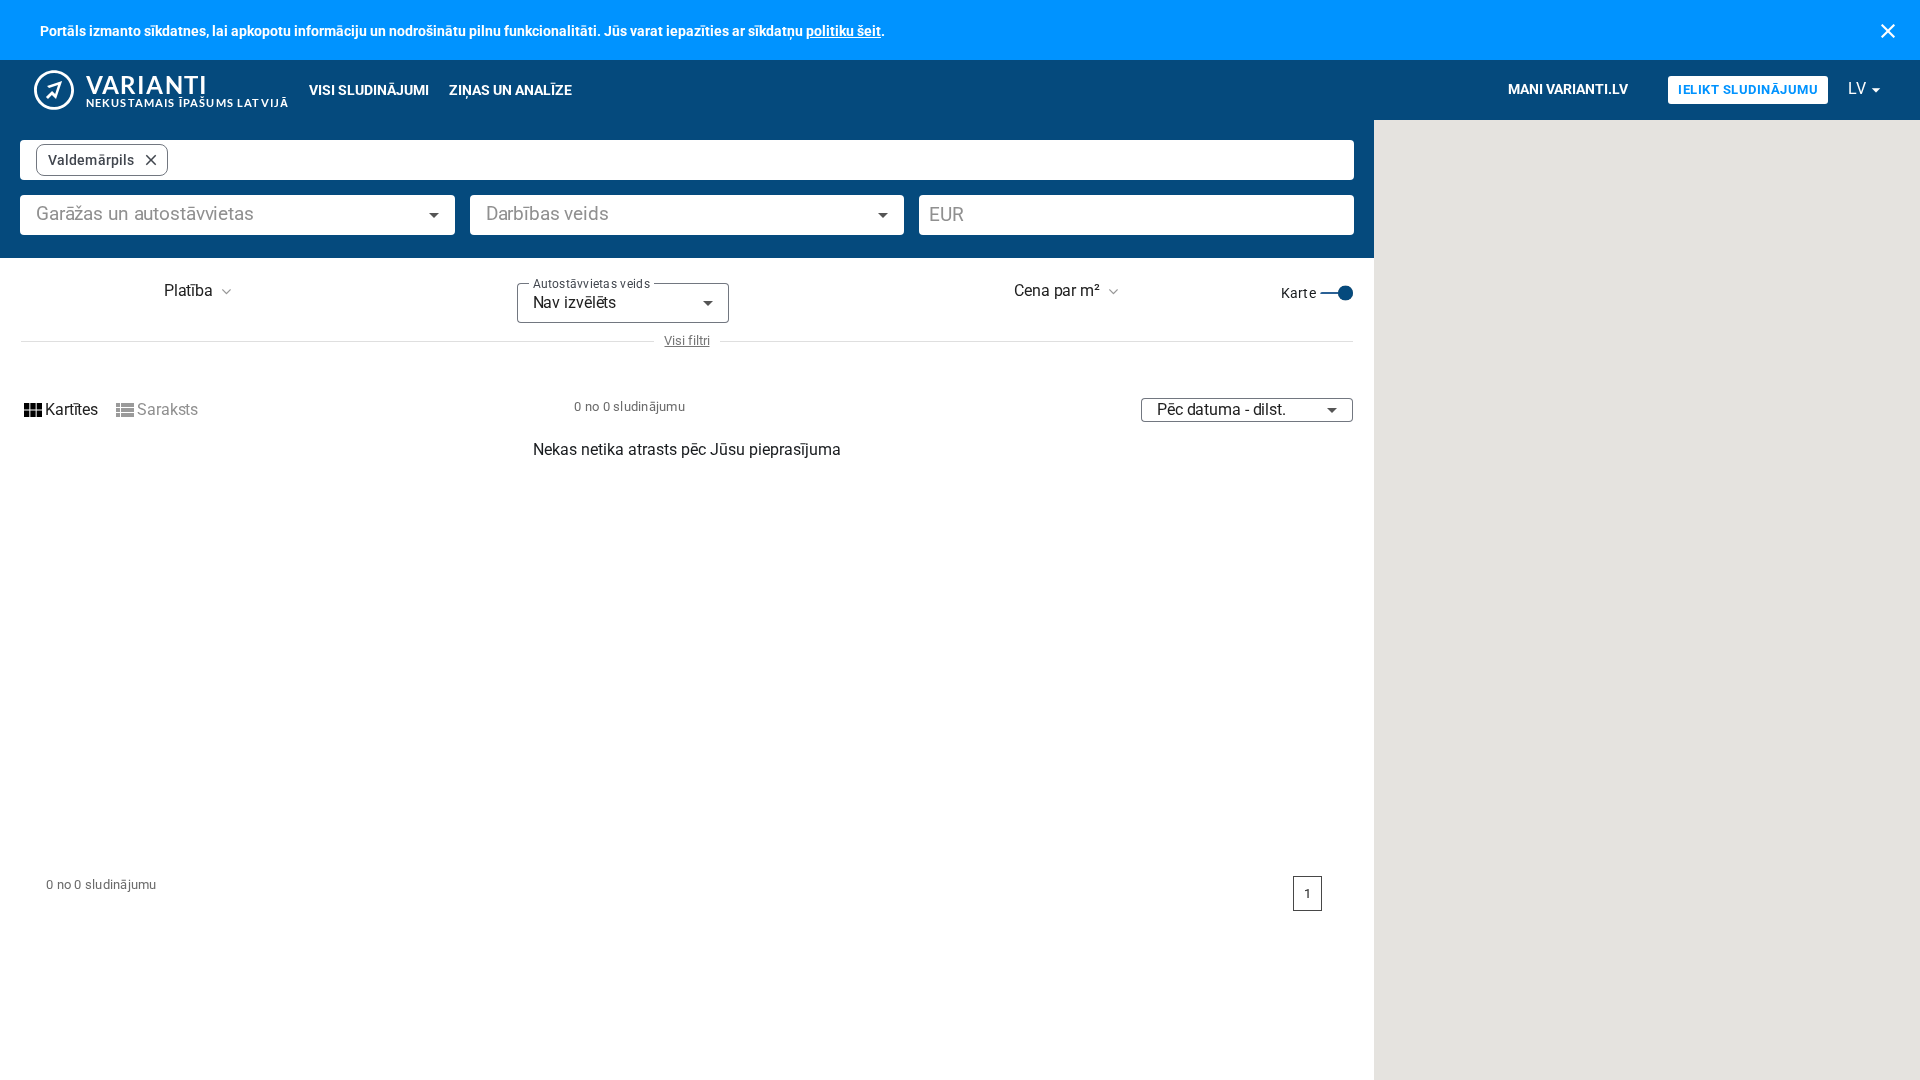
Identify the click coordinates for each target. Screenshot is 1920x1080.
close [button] (151, 160)
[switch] (1336, 293)
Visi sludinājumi (369, 90)
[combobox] (757, 160)
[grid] (102, 160)
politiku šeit (843, 31)
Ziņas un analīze (510, 90)
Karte (1298, 293)
